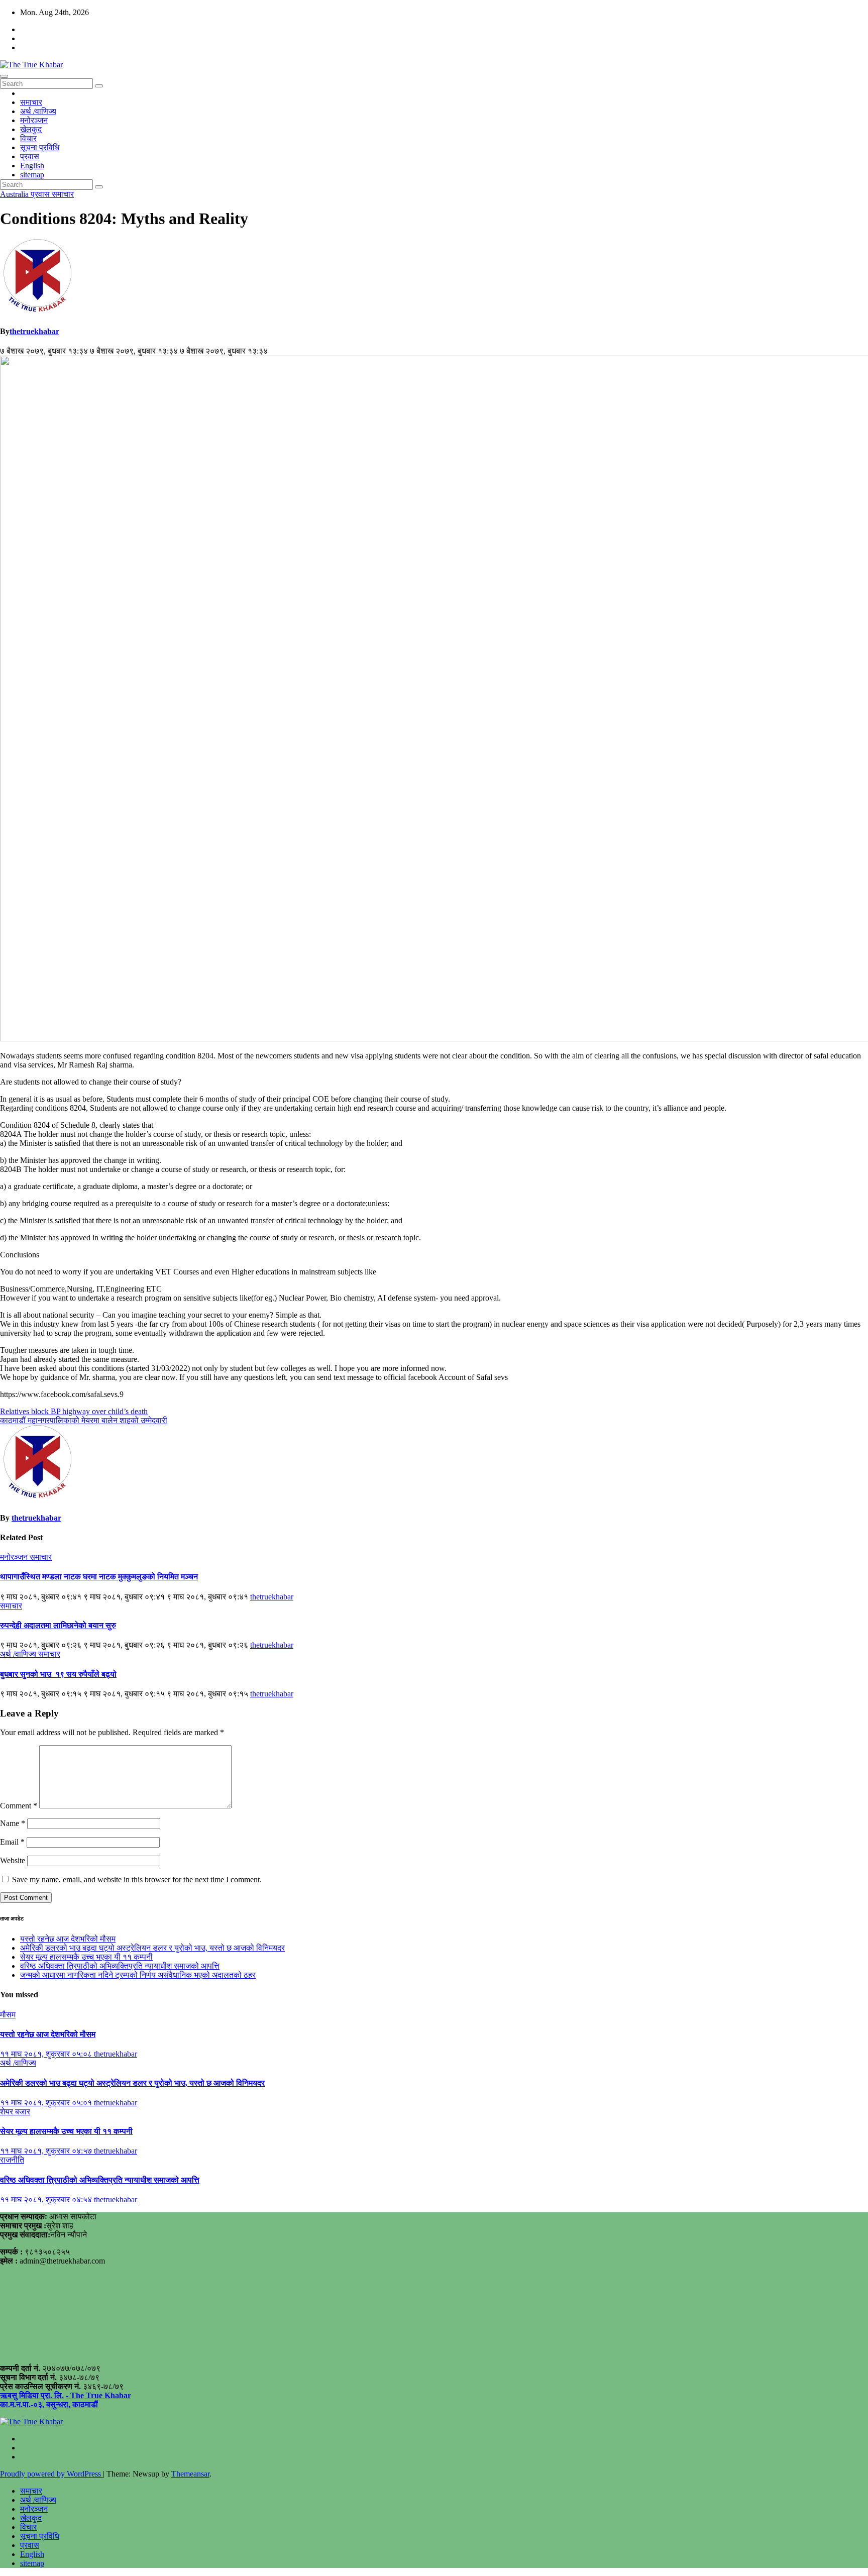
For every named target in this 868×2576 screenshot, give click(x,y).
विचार (28, 138)
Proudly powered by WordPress (51, 2474)
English (32, 166)
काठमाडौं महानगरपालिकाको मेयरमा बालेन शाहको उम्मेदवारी (84, 1420)
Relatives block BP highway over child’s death (74, 1411)
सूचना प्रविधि (40, 147)
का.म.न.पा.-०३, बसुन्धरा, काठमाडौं (49, 2404)
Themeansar (190, 2474)
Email (12, 1842)
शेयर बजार (15, 2112)
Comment (19, 1806)
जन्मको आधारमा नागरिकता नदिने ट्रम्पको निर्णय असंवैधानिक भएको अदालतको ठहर (138, 1975)
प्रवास (30, 156)
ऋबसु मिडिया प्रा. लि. (32, 2395)
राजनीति (12, 2160)
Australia (15, 194)
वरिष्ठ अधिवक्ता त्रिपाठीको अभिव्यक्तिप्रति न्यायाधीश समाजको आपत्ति (120, 1966)
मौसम (8, 2015)
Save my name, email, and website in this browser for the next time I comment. (137, 1880)
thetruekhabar (34, 331)
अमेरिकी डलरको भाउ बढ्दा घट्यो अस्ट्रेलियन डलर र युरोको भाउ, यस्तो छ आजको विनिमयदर (152, 1948)
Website (13, 1860)
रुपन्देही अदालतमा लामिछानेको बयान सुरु (58, 1625)
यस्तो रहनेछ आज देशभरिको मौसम (68, 1939)
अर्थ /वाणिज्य (38, 111)
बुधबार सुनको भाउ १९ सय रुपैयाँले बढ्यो (58, 1674)
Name (13, 1823)
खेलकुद (31, 129)
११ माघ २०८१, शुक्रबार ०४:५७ (47, 2151)
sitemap (32, 175)
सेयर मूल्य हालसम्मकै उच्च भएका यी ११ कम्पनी (86, 1957)
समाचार (31, 102)
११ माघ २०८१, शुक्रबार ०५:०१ (47, 2103)
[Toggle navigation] (4, 76)
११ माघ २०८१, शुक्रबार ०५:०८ (47, 2054)
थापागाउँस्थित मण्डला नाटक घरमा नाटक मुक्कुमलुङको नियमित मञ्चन (99, 1577)
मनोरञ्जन (34, 120)
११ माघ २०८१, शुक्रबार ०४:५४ (47, 2199)
